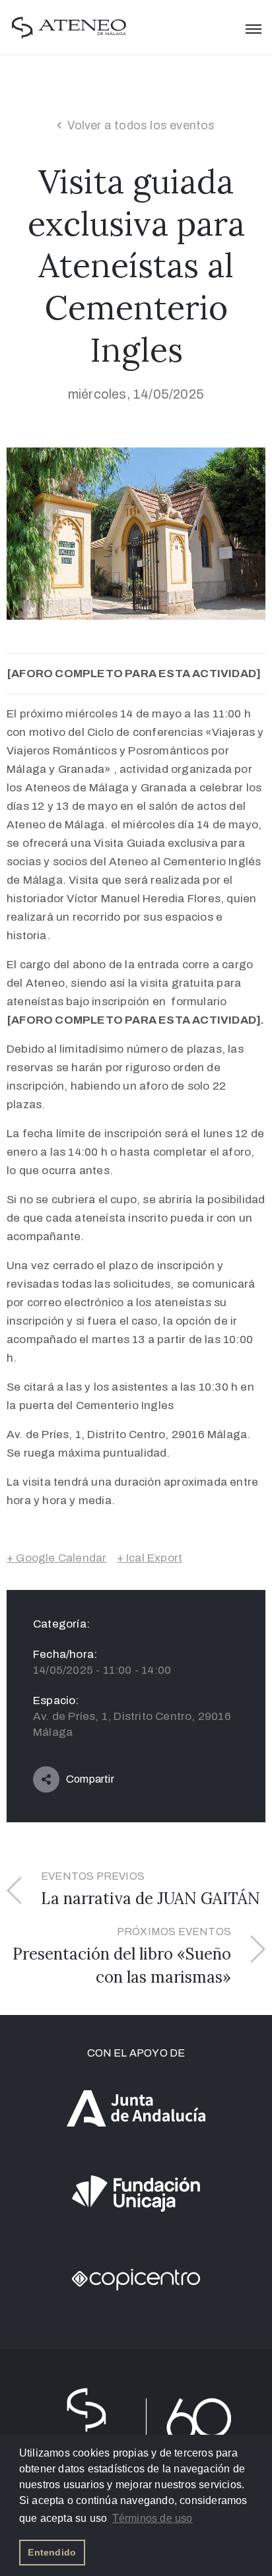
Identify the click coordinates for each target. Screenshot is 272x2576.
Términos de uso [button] (153, 2518)
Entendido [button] (52, 2552)
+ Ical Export (150, 1558)
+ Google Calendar (56, 1558)
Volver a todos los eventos (141, 125)
